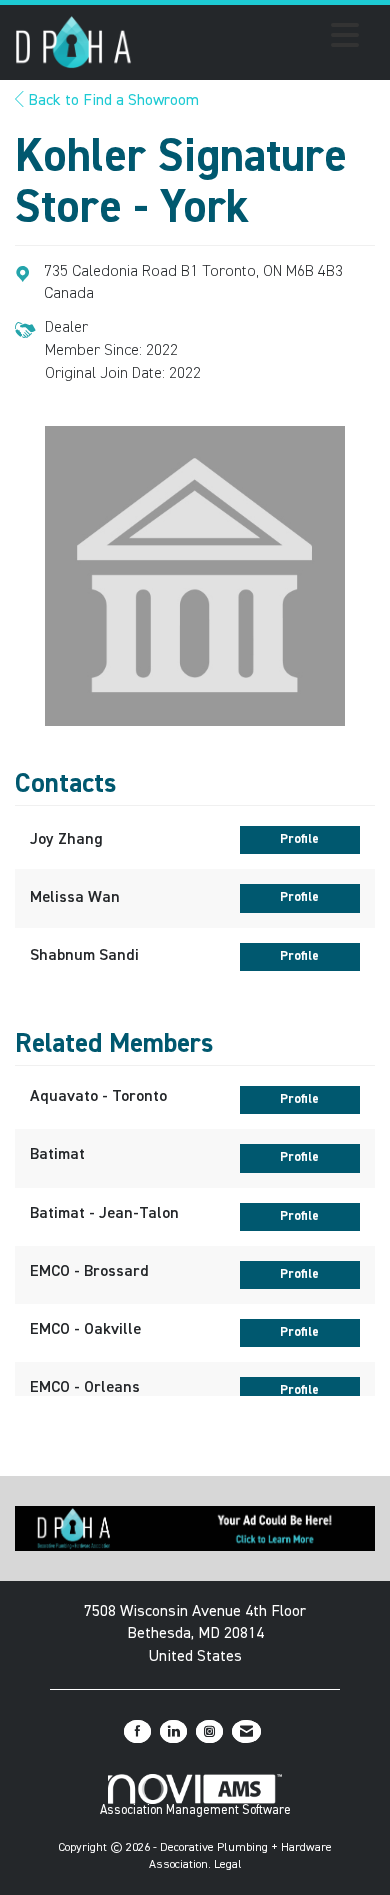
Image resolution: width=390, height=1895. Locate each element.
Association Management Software (195, 1810)
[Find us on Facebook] (137, 1731)
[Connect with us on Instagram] (209, 1731)
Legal (228, 1865)
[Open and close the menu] (251, 39)
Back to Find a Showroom (111, 101)
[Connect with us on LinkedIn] (173, 1731)
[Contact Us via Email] (246, 1731)
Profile (299, 839)
